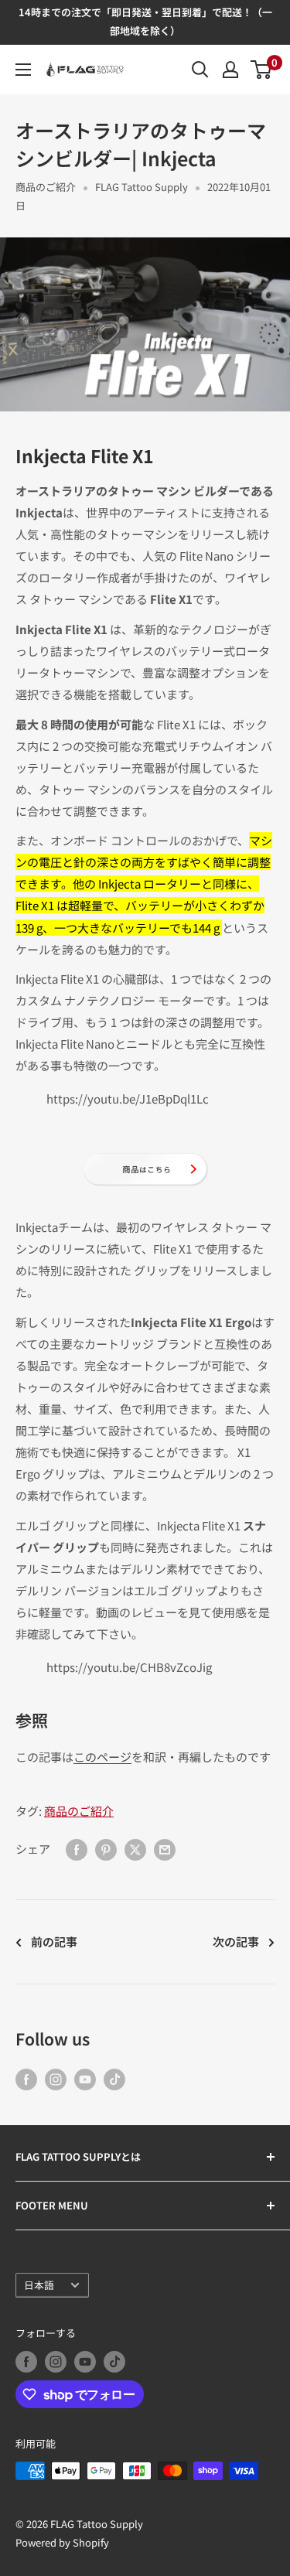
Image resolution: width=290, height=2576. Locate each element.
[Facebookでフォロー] (26, 2079)
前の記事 (54, 1941)
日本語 (39, 2285)
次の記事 (236, 1941)
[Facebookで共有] (77, 1849)
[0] (262, 70)
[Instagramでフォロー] (56, 2079)
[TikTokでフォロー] (114, 2079)
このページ (102, 1757)
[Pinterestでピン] (106, 1849)
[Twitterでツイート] (135, 1849)
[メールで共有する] (165, 1849)
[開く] (200, 70)
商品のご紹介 (46, 187)
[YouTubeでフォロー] (85, 2079)
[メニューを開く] (23, 70)
